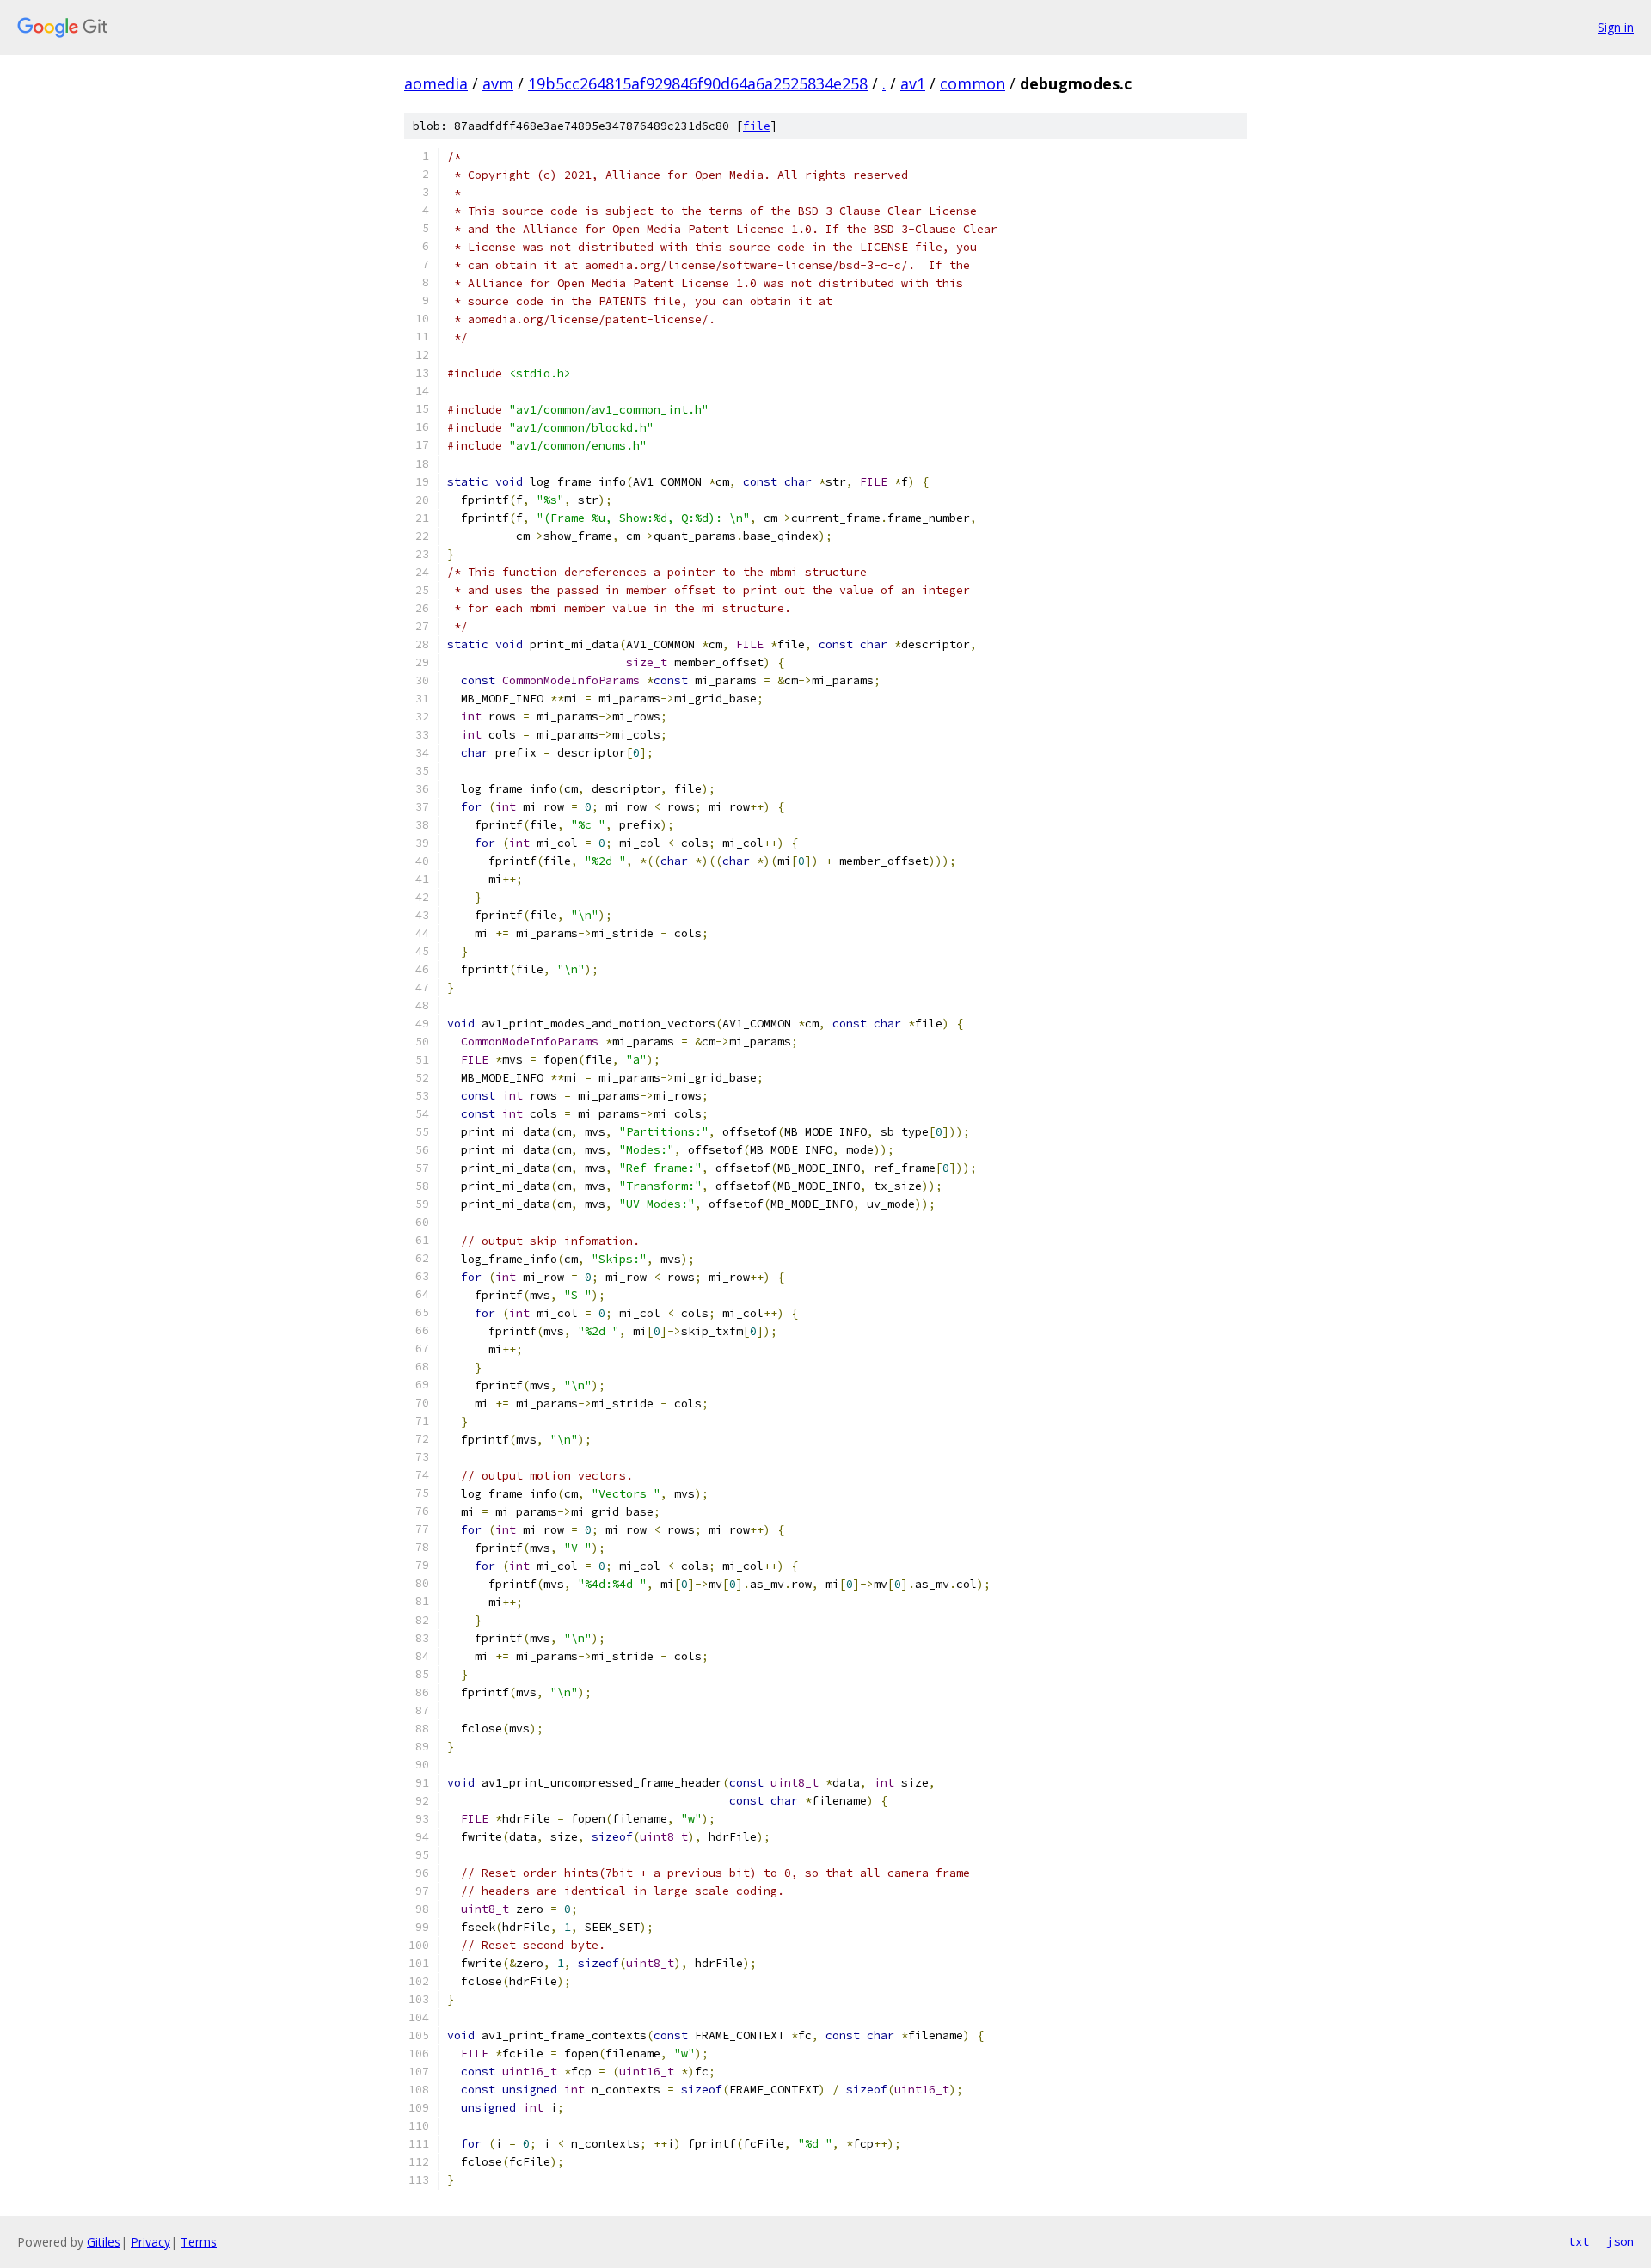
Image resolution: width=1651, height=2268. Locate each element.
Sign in (1616, 27)
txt (1579, 2241)
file (757, 126)
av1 (913, 83)
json (1620, 2241)
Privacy (150, 2242)
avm (498, 83)
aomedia (436, 83)
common (973, 83)
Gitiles (104, 2242)
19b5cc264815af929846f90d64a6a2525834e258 (698, 83)
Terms (199, 2242)
